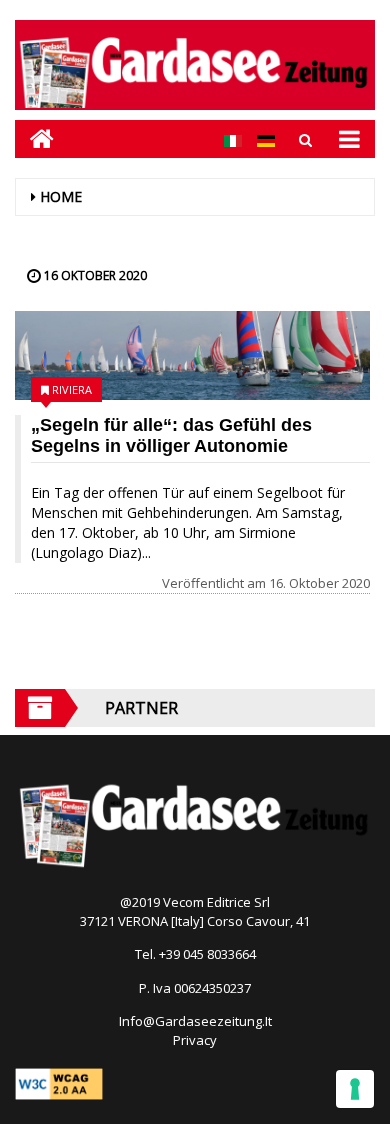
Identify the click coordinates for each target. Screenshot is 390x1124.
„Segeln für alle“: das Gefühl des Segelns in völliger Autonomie (171, 435)
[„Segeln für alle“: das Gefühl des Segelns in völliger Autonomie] (192, 355)
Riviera (72, 389)
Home (61, 196)
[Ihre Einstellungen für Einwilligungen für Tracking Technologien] (355, 1089)
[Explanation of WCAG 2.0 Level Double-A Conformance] (59, 1082)
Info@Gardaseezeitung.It (195, 1021)
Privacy (195, 1040)
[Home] (34, 138)
